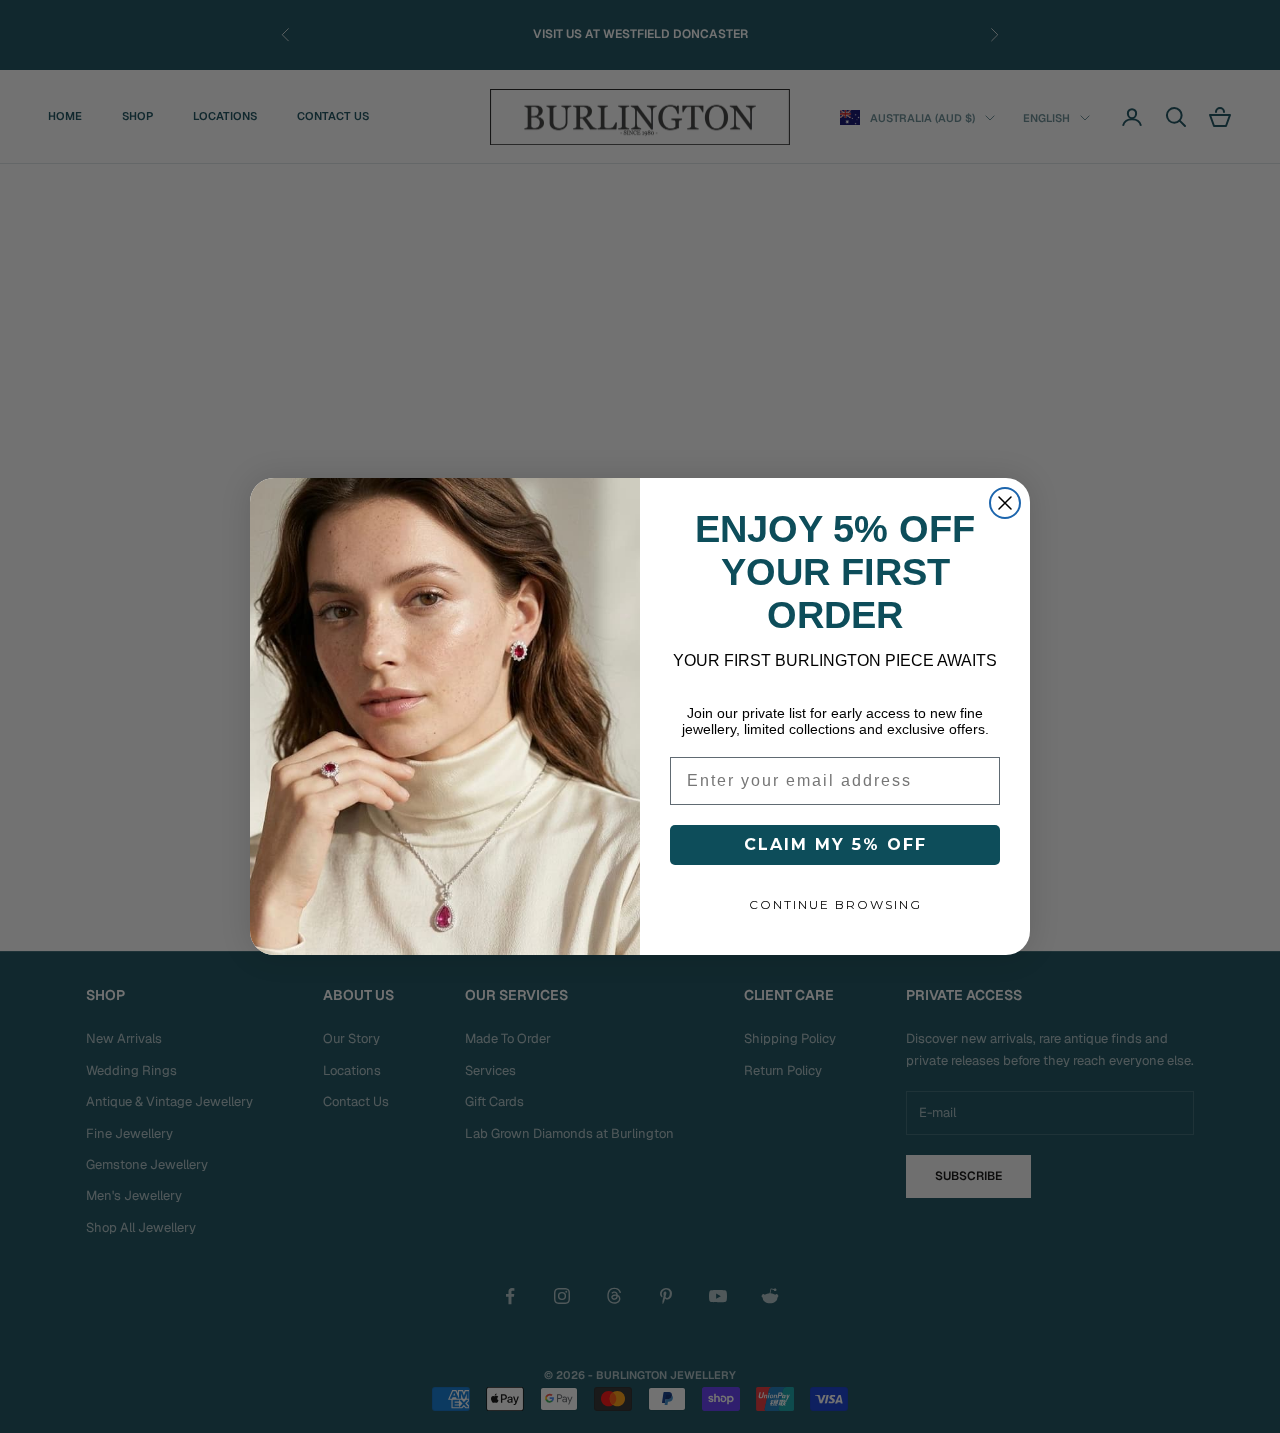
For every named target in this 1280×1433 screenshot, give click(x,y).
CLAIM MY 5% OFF (835, 844)
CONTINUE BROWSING (835, 904)
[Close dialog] (1005, 503)
